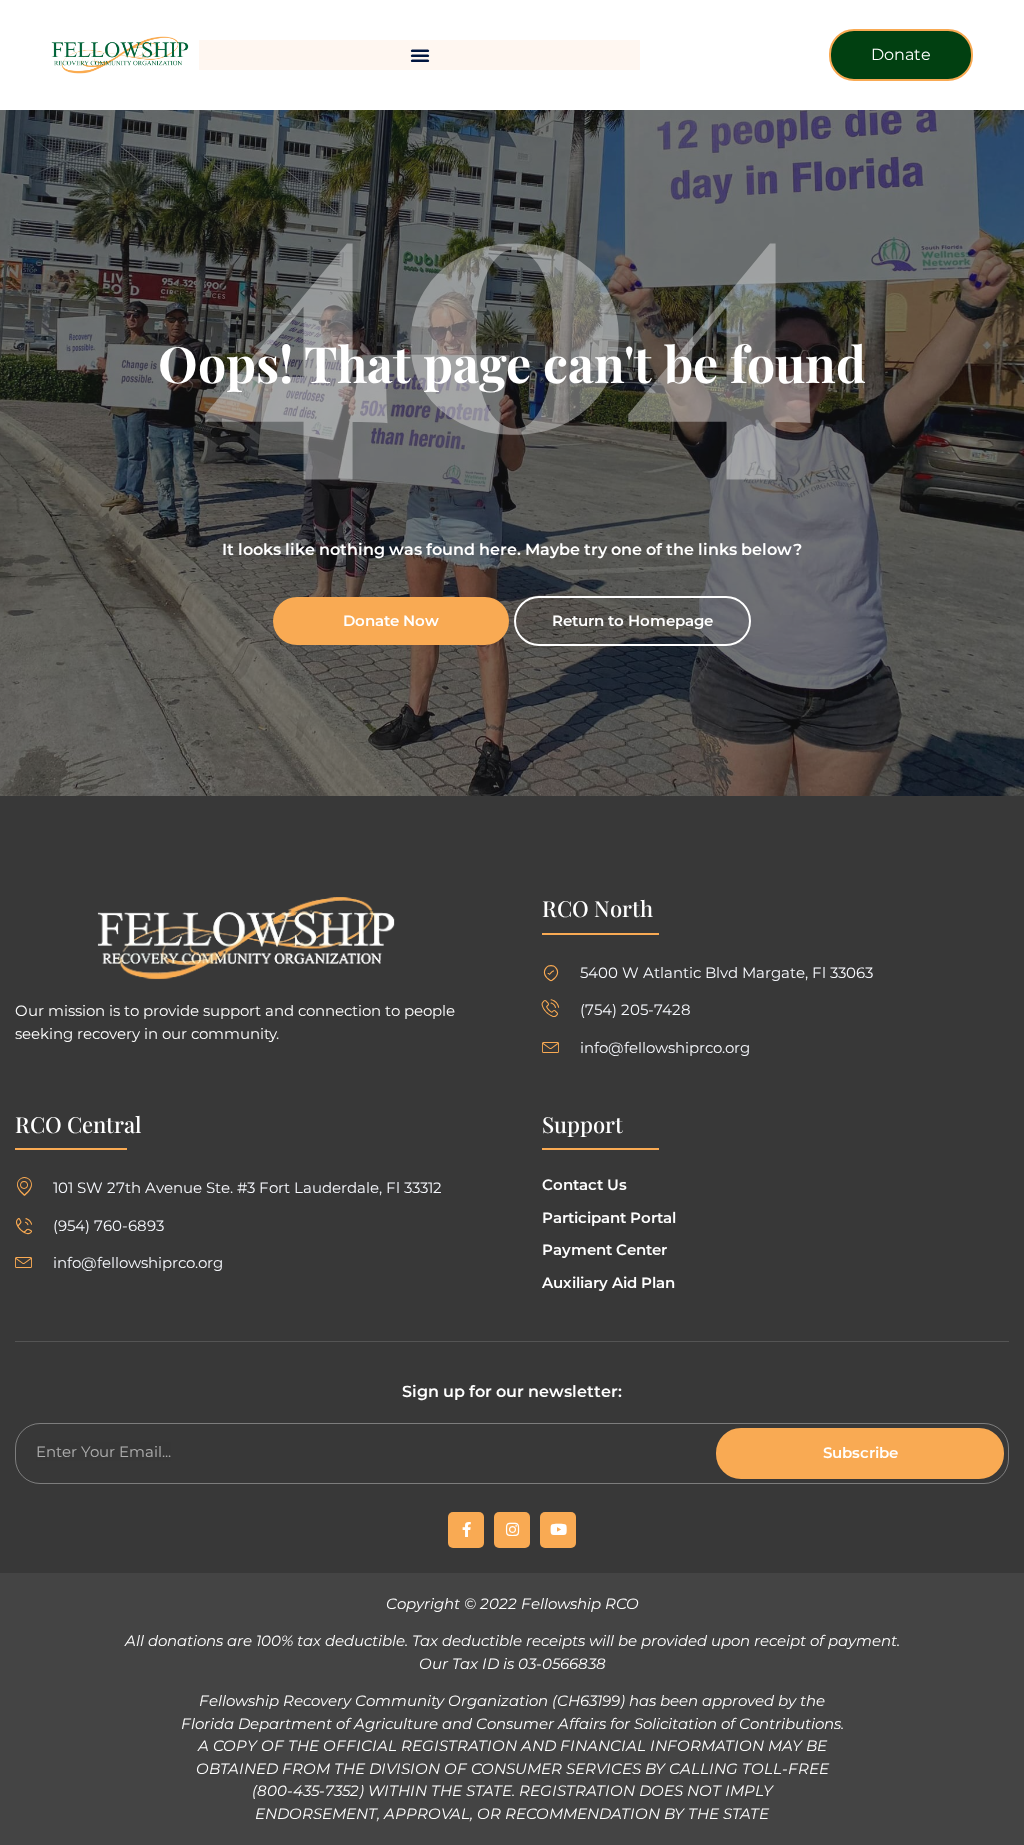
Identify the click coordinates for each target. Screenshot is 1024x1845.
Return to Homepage (632, 620)
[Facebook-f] (466, 1530)
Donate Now (391, 620)
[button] (419, 55)
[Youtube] (558, 1530)
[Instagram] (512, 1530)
